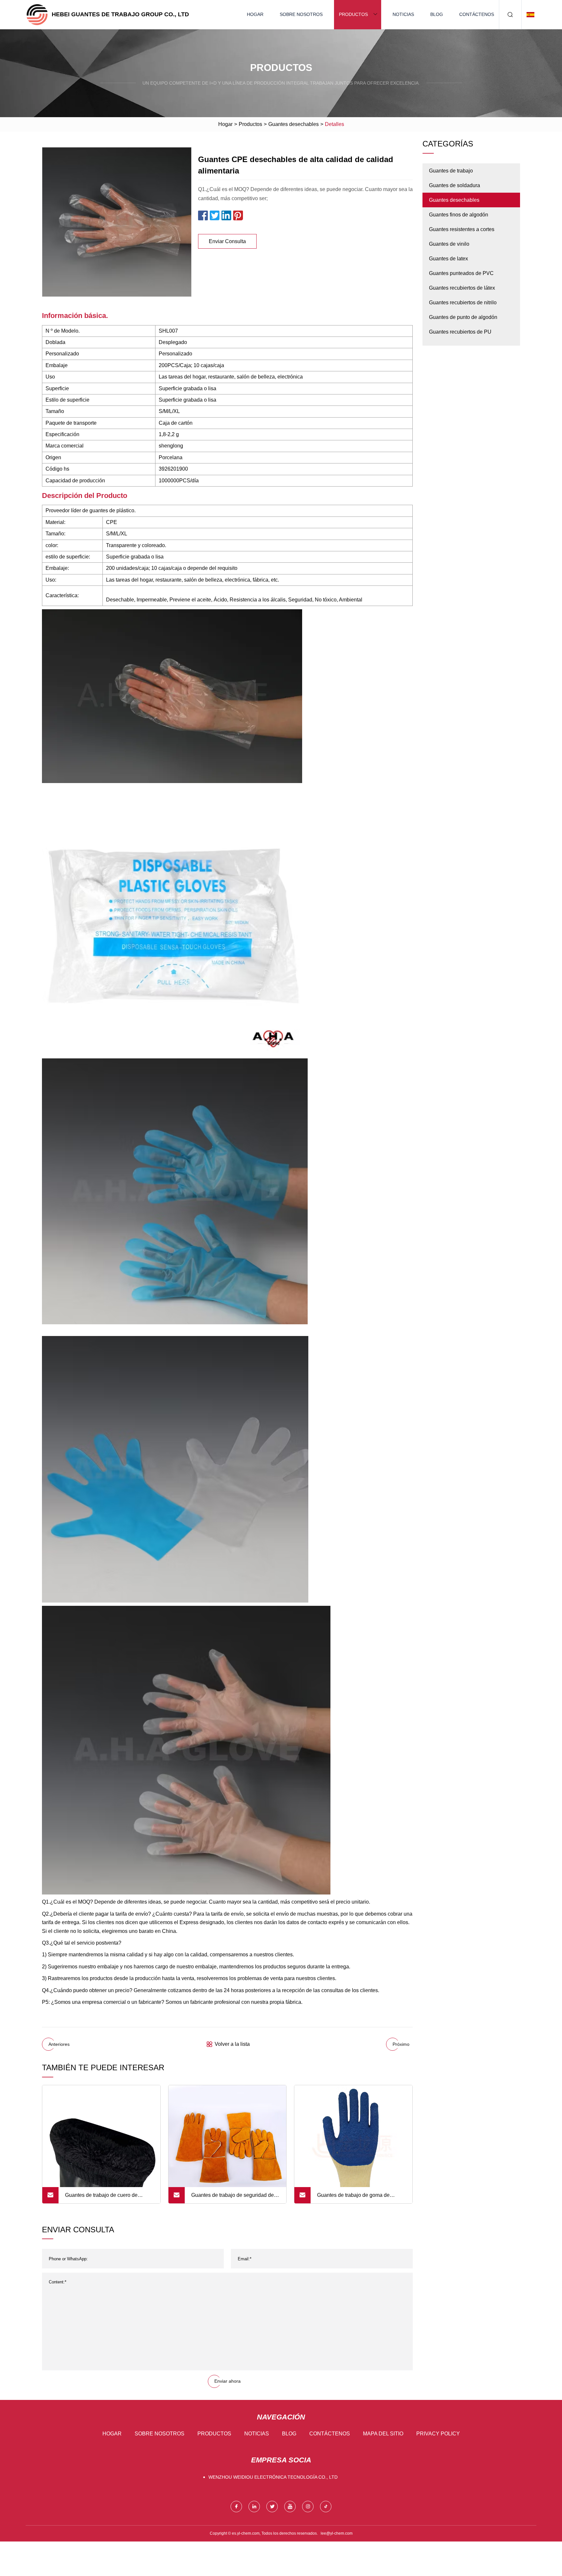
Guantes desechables (294, 124)
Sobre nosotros (301, 14)
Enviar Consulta (227, 241)
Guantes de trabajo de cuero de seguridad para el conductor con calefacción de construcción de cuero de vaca (108, 2198)
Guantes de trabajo (451, 171)
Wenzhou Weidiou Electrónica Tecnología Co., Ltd (273, 2477)
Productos (353, 14)
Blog (437, 14)
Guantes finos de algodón (459, 215)
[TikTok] (326, 2507)
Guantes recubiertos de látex (462, 288)
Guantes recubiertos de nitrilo (463, 303)
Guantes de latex (448, 259)
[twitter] (272, 2507)
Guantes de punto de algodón (463, 317)
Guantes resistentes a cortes (462, 229)
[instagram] (308, 2507)
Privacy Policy (438, 2434)
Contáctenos (477, 14)
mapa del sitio (383, 2434)
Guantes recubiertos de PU (460, 332)
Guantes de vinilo (449, 244)
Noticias (403, 14)
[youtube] (290, 2507)
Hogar (255, 14)
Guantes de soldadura (455, 185)
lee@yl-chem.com (337, 2533)
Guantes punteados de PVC (461, 273)
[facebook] (236, 2507)
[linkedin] (254, 2507)
